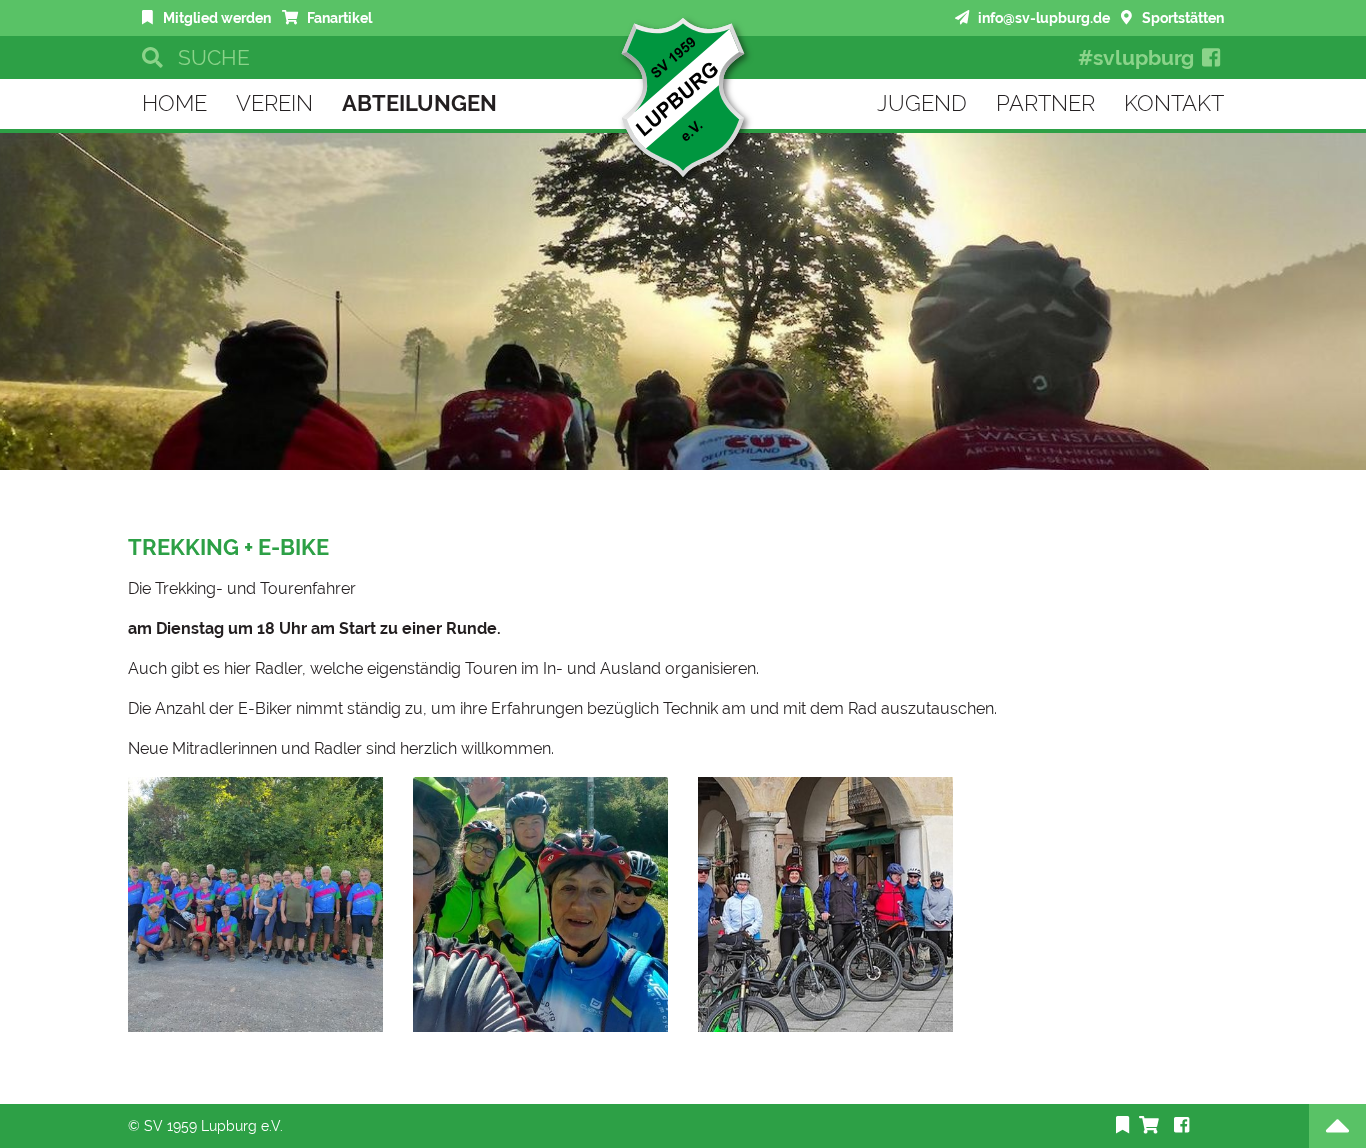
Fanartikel (338, 17)
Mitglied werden (215, 17)
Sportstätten (1181, 17)
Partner (1045, 103)
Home (174, 103)
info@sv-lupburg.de (1042, 17)
